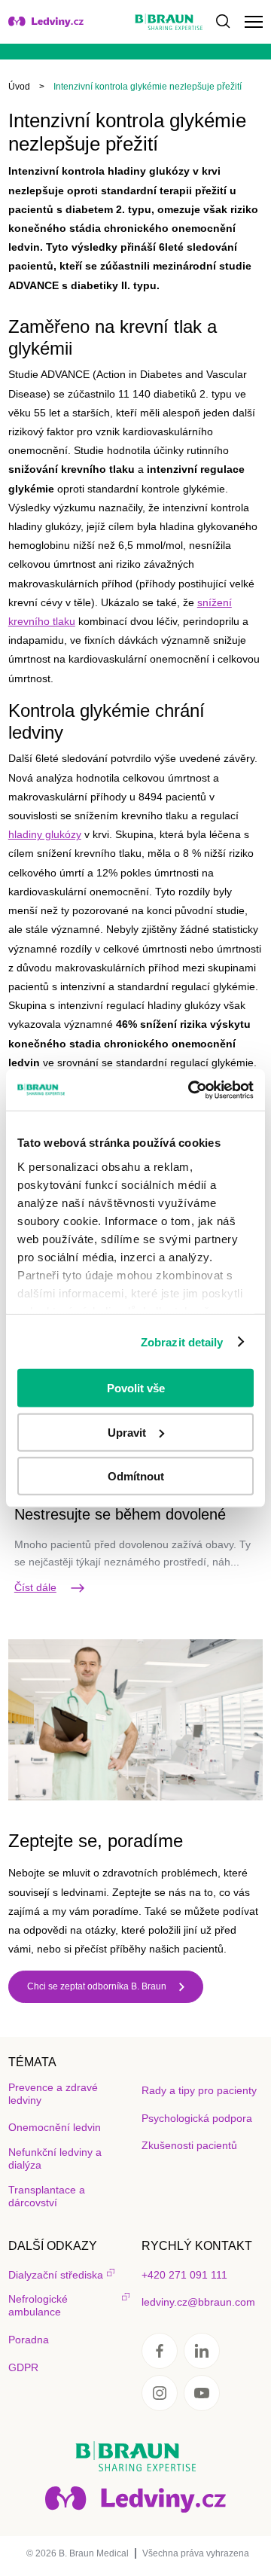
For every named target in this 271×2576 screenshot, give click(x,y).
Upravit (127, 1432)
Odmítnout (136, 1476)
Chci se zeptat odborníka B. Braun (97, 1986)
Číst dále (35, 1587)
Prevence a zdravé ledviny (53, 2094)
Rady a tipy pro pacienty (199, 2090)
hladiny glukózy (45, 834)
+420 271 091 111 (184, 2275)
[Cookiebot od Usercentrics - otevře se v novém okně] (191, 1090)
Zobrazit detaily (182, 1341)
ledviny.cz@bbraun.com (198, 2302)
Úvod (19, 87)
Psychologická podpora (197, 2118)
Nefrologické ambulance (38, 2305)
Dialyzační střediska (56, 2275)
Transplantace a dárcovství (47, 2196)
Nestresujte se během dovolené (120, 1514)
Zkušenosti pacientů (189, 2145)
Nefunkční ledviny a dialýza (55, 2158)
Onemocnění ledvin (55, 2127)
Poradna (29, 2340)
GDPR (23, 2367)
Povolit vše (136, 1388)
